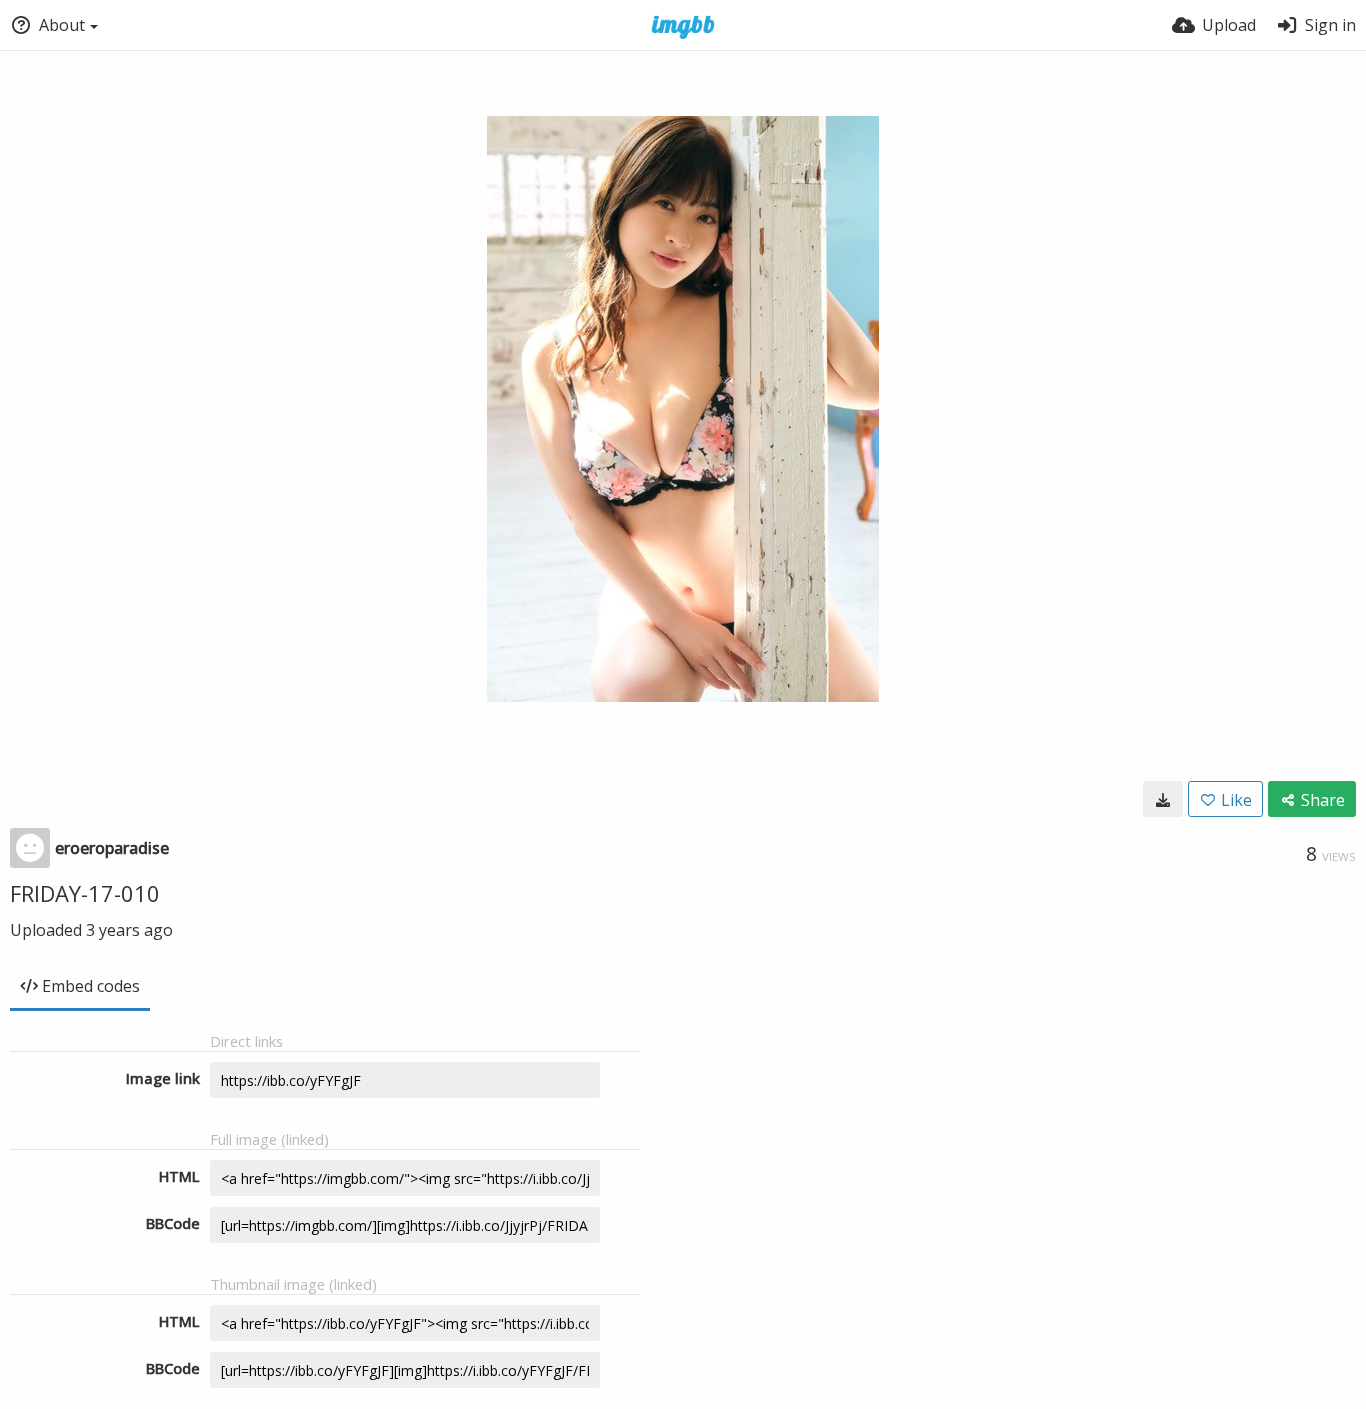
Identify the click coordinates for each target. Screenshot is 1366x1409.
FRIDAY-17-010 (85, 893)
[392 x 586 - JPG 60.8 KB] (1163, 799)
